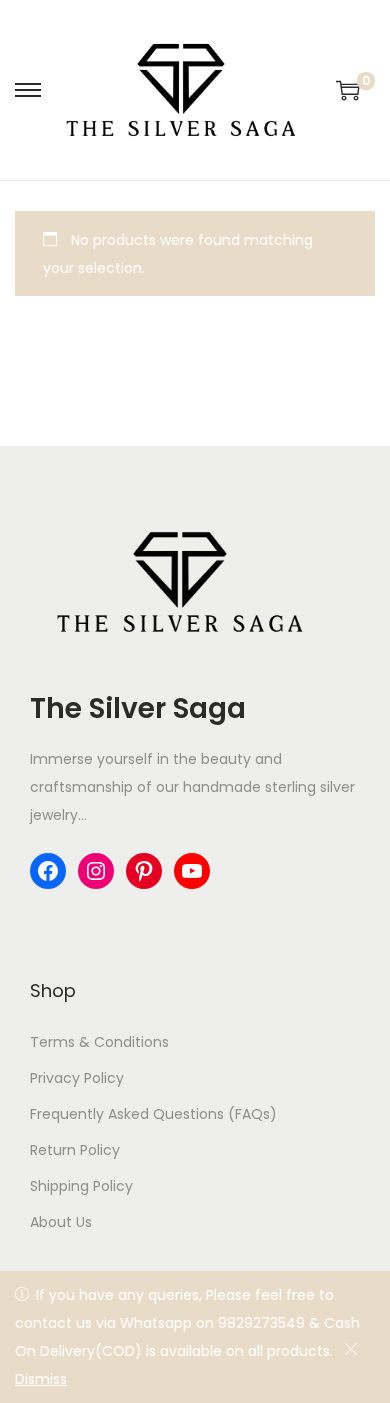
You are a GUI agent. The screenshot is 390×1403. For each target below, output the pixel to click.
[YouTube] (192, 871)
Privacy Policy (77, 1078)
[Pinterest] (144, 871)
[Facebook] (48, 871)
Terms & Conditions (99, 1042)
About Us (61, 1222)
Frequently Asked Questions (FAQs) (153, 1114)
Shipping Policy (81, 1186)
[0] (348, 90)
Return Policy (75, 1150)
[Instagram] (96, 871)
